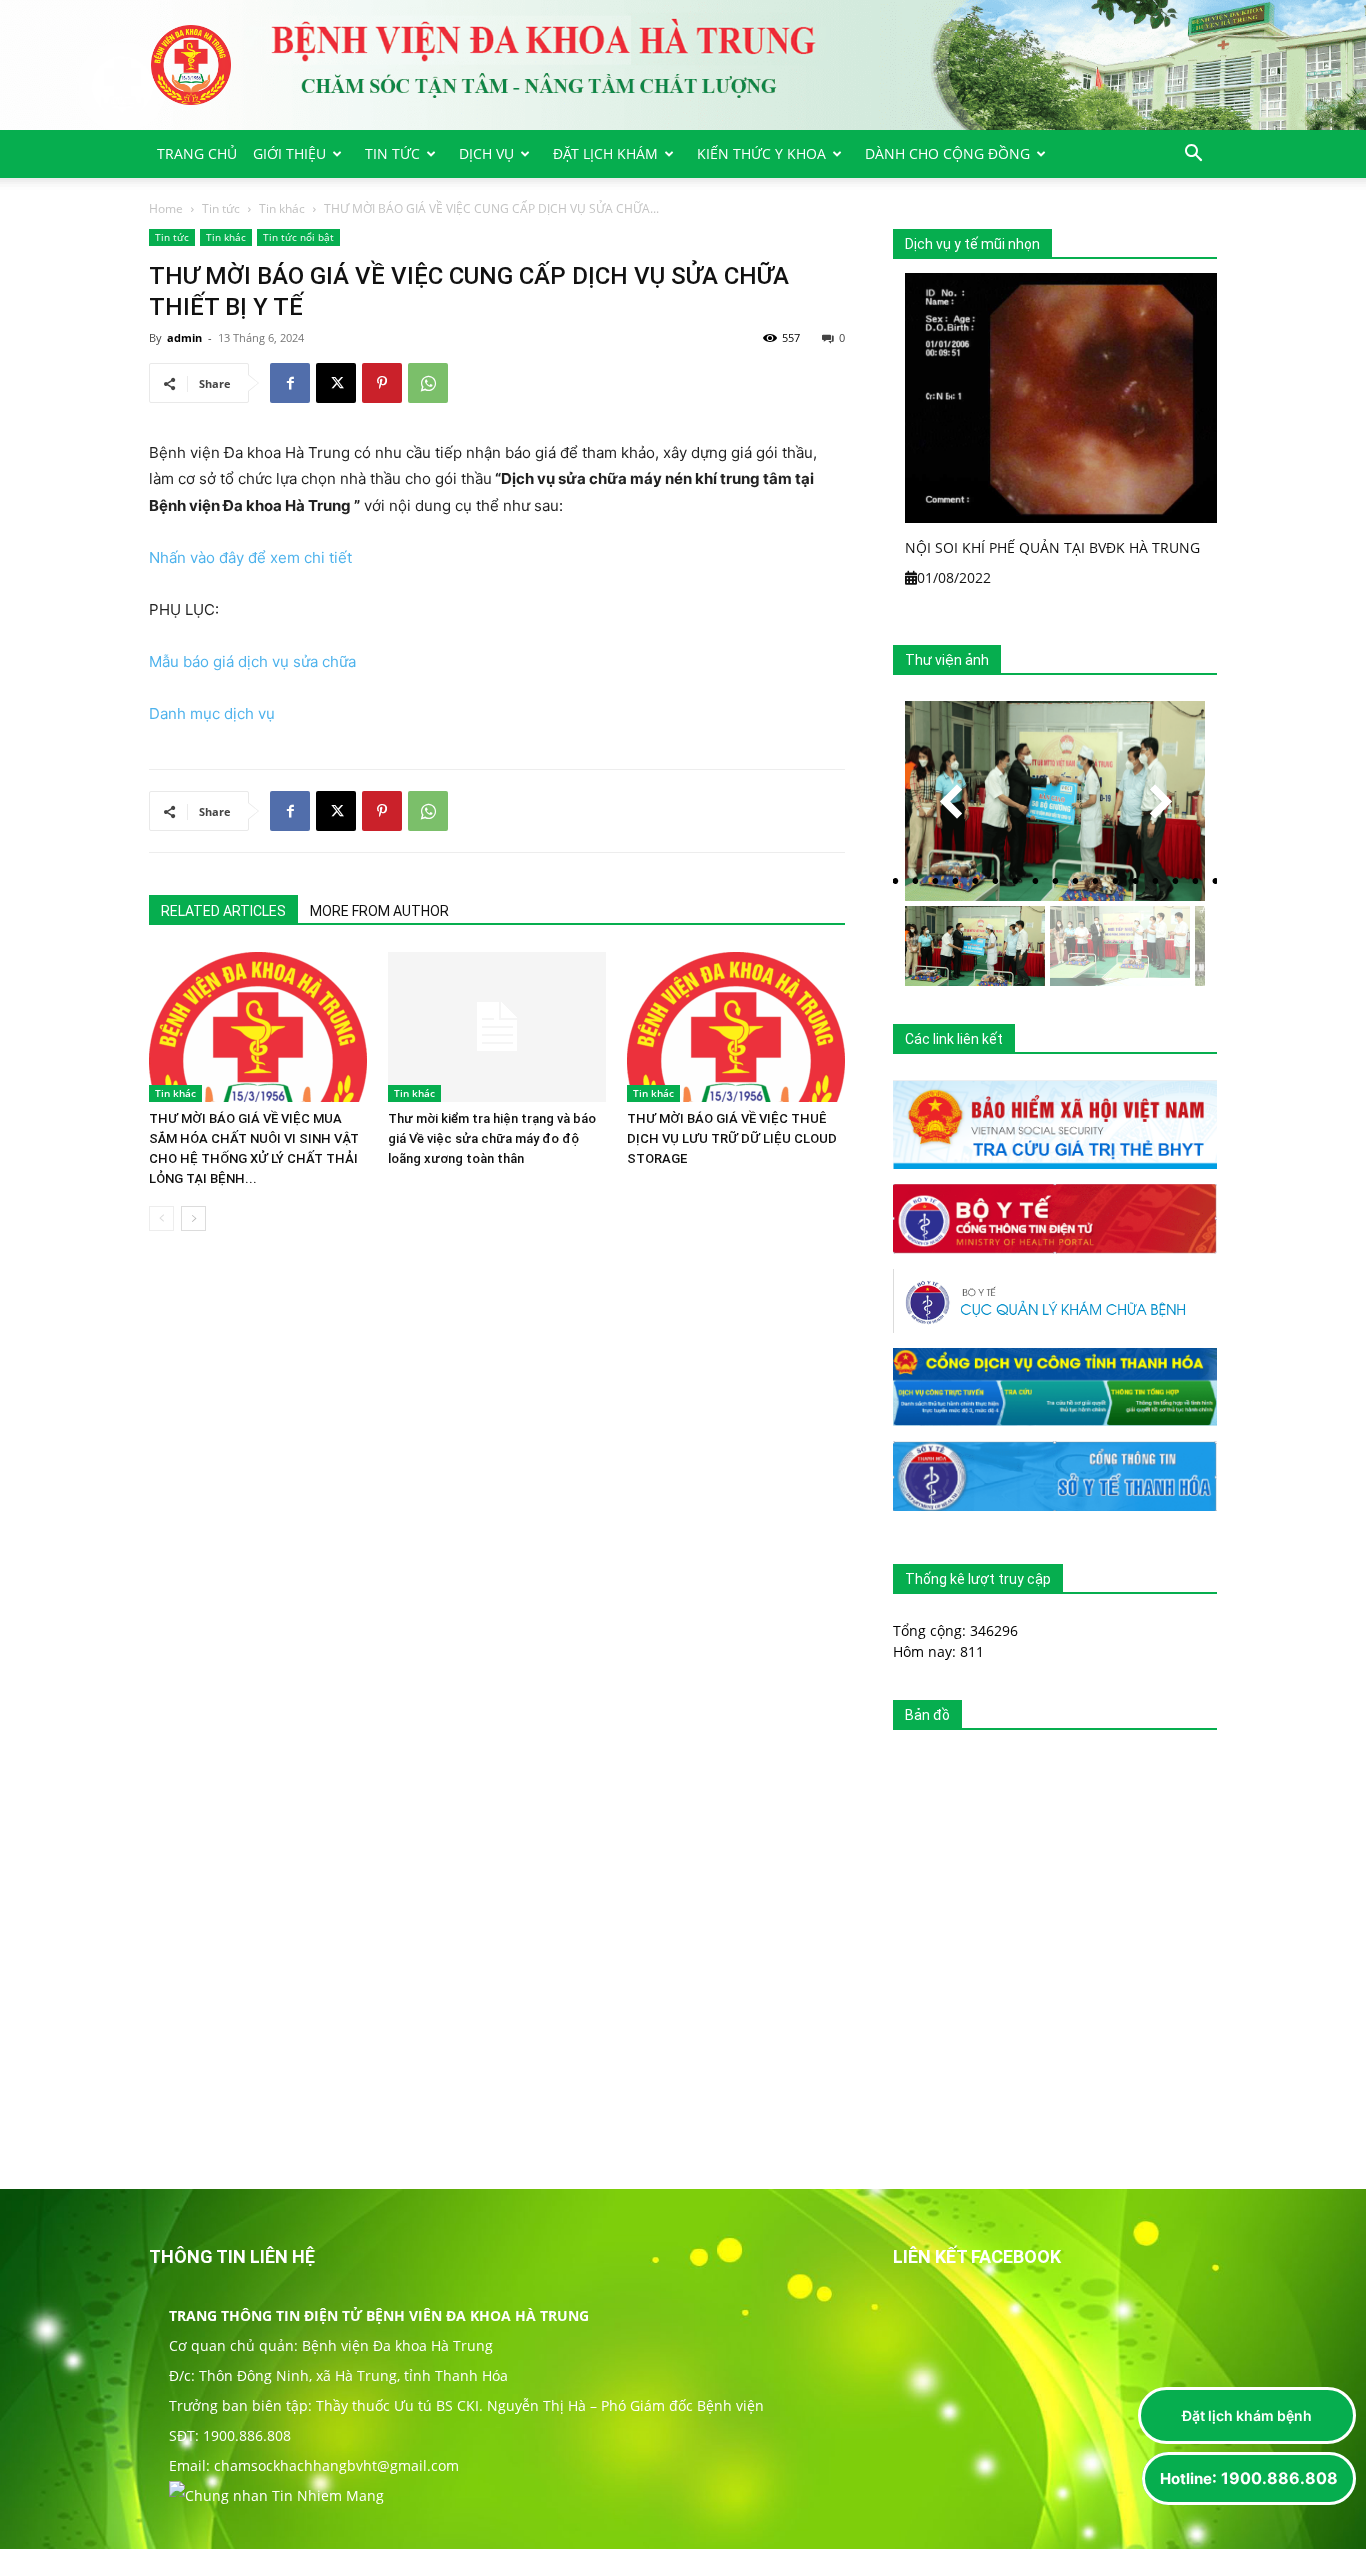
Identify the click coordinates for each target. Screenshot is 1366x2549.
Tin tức (392, 153)
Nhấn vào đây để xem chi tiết (250, 557)
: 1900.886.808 (1249, 2478)
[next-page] (193, 1218)
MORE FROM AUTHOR (379, 911)
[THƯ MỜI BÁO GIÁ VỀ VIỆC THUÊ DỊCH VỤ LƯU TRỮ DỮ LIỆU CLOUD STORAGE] (736, 1027)
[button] (1193, 155)
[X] (336, 383)
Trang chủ (197, 153)
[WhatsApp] (428, 383)
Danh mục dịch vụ (212, 713)
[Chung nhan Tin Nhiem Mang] (276, 2495)
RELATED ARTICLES (223, 911)
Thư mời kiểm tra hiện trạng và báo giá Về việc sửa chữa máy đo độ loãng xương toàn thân (492, 1138)
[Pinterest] (382, 383)
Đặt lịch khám (605, 153)
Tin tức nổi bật (298, 237)
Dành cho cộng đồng (947, 153)
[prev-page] (161, 1218)
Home (166, 208)
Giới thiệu (289, 153)
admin (184, 337)
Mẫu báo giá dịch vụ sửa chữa (252, 661)
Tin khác (282, 208)
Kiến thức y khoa (761, 153)
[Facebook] (290, 383)
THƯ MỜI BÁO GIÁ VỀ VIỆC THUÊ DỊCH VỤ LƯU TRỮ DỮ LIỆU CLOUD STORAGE (732, 1138)
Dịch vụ (486, 153)
